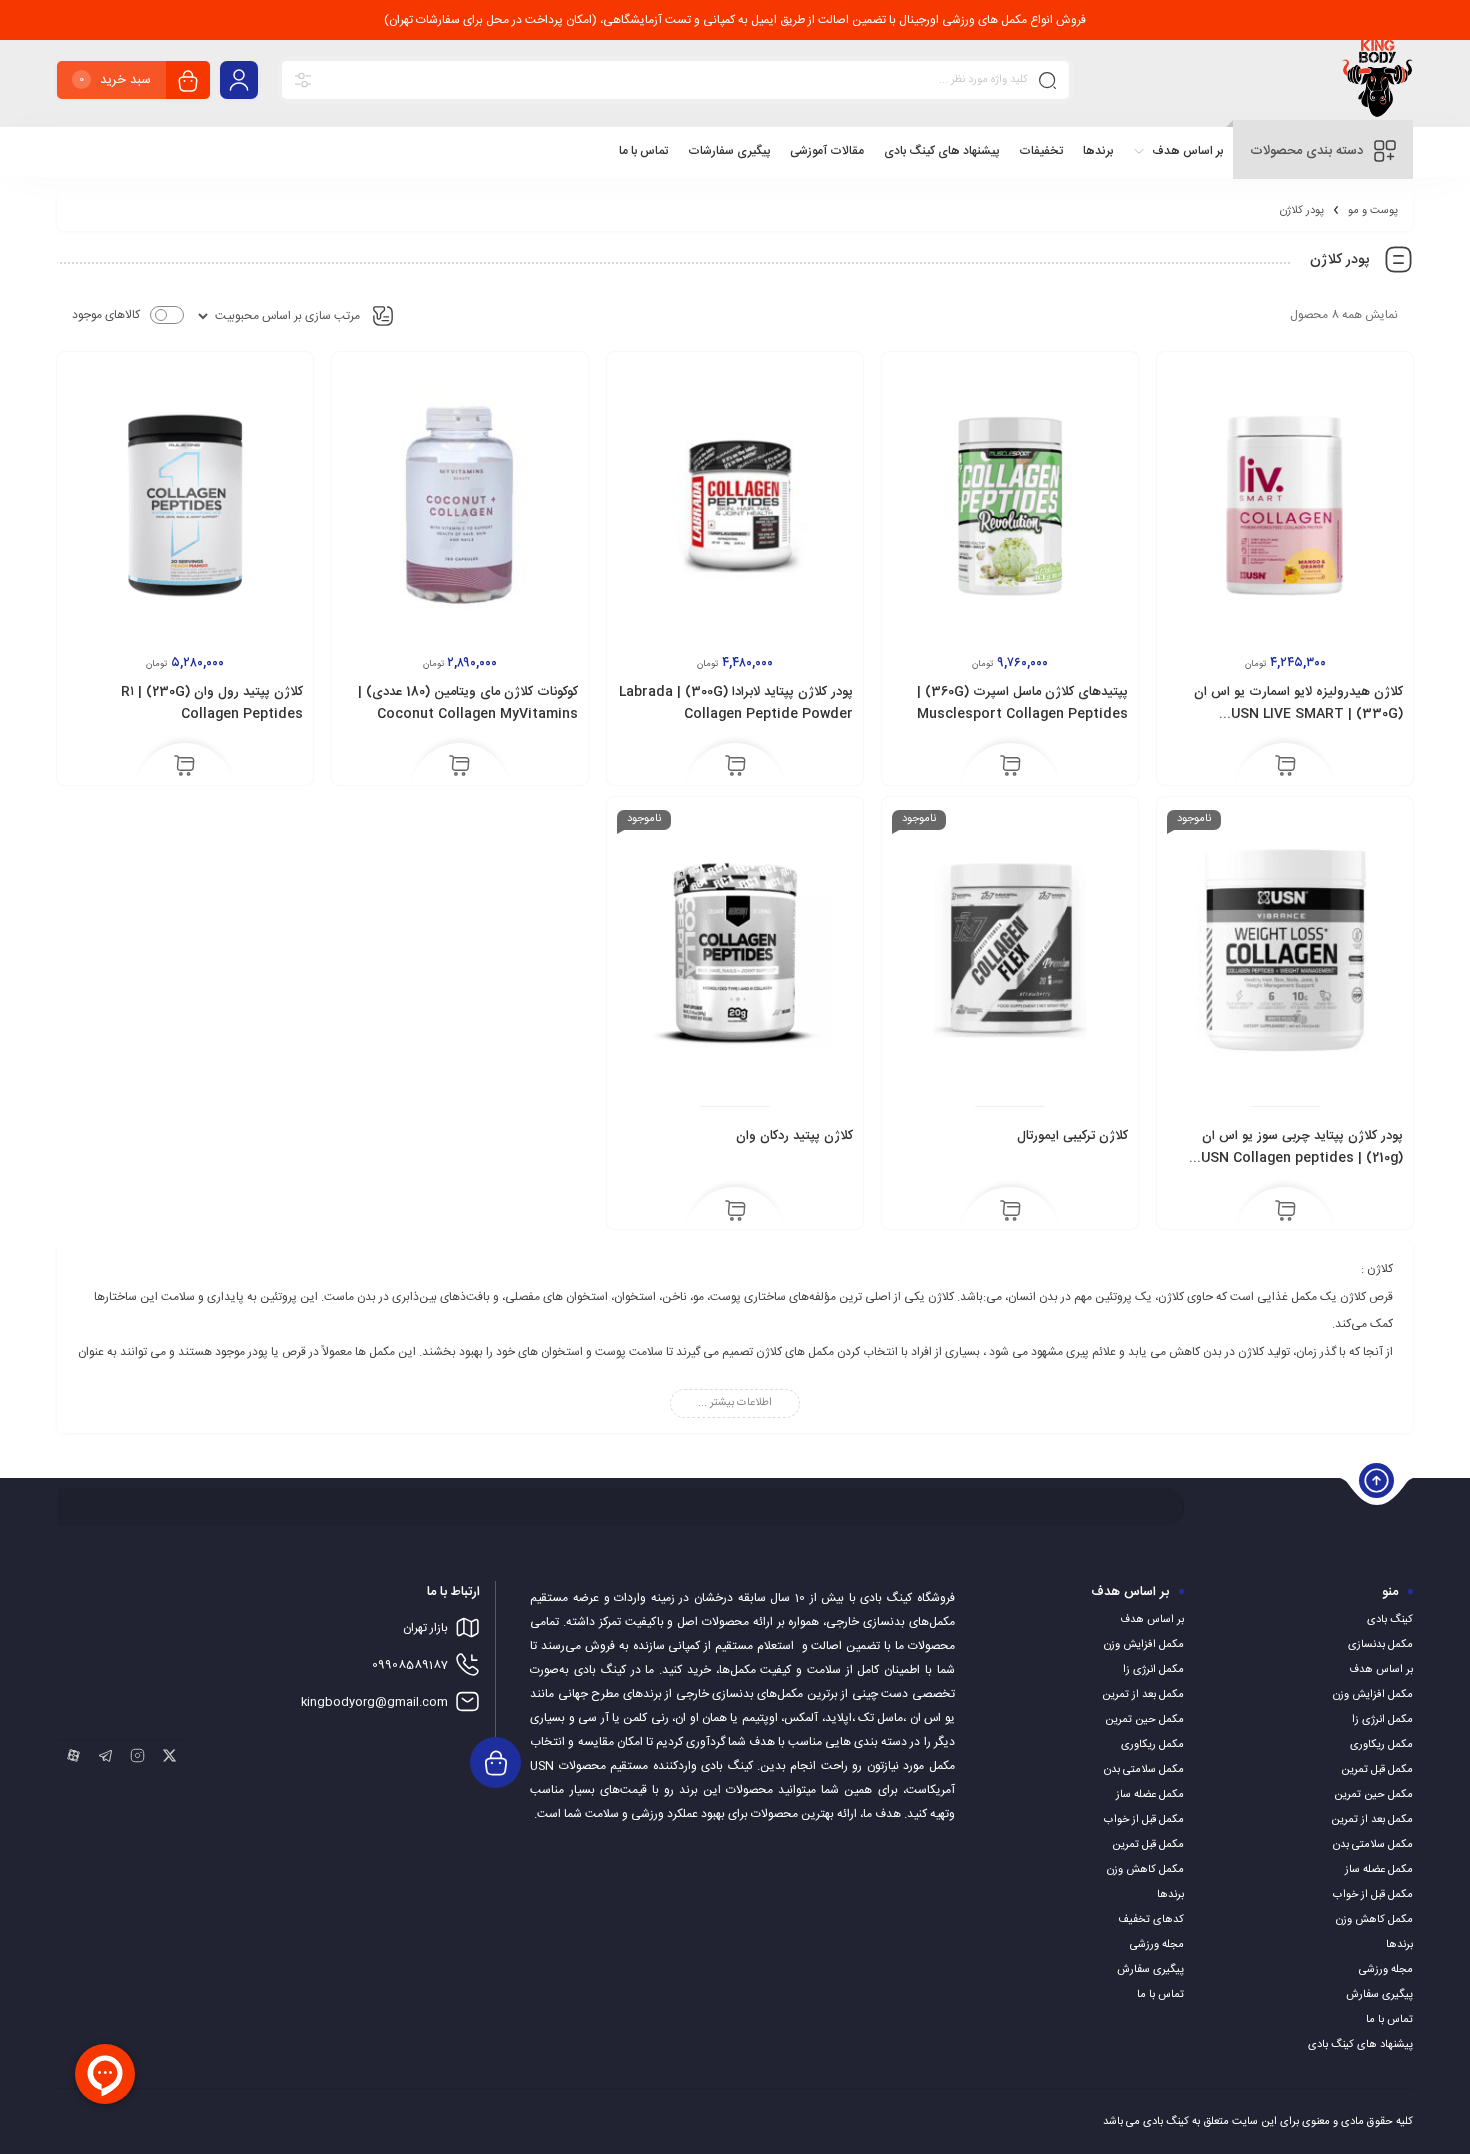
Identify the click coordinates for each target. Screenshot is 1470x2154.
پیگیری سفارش (1379, 1995)
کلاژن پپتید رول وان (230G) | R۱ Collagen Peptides (212, 703)
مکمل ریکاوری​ (1381, 1745)
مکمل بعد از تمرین (1372, 1820)
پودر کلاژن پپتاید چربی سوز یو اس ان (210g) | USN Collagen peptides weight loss (1302, 1158)
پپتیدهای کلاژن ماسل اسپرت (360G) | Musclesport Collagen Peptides (1022, 703)
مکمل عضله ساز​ (1379, 1870)
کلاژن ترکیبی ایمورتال (1072, 1136)
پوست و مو (1373, 211)
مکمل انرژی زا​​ (1382, 1720)
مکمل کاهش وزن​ (1374, 1920)
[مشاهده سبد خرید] (188, 82)
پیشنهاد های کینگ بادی (1360, 2045)
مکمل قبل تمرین (1377, 1770)
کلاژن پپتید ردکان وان (794, 1136)
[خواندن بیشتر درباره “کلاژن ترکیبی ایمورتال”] (1010, 1212)
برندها (1399, 1945)
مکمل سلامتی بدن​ (1373, 1845)
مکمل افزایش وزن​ (1373, 1695)
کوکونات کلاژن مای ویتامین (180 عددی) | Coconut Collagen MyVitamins (468, 703)
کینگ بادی (1390, 1620)
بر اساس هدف (1381, 1670)
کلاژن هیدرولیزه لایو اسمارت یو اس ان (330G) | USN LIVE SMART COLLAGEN (1298, 714)
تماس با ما (1389, 2020)
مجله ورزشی (1386, 1970)
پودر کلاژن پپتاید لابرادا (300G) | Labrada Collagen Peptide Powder (736, 703)
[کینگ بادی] (1377, 83)
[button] (1285, 768)
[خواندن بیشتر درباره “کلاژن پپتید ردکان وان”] (735, 1212)
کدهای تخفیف (1151, 1920)
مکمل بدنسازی (1380, 1645)
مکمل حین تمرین (1373, 1795)
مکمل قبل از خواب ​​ (1371, 1895)
